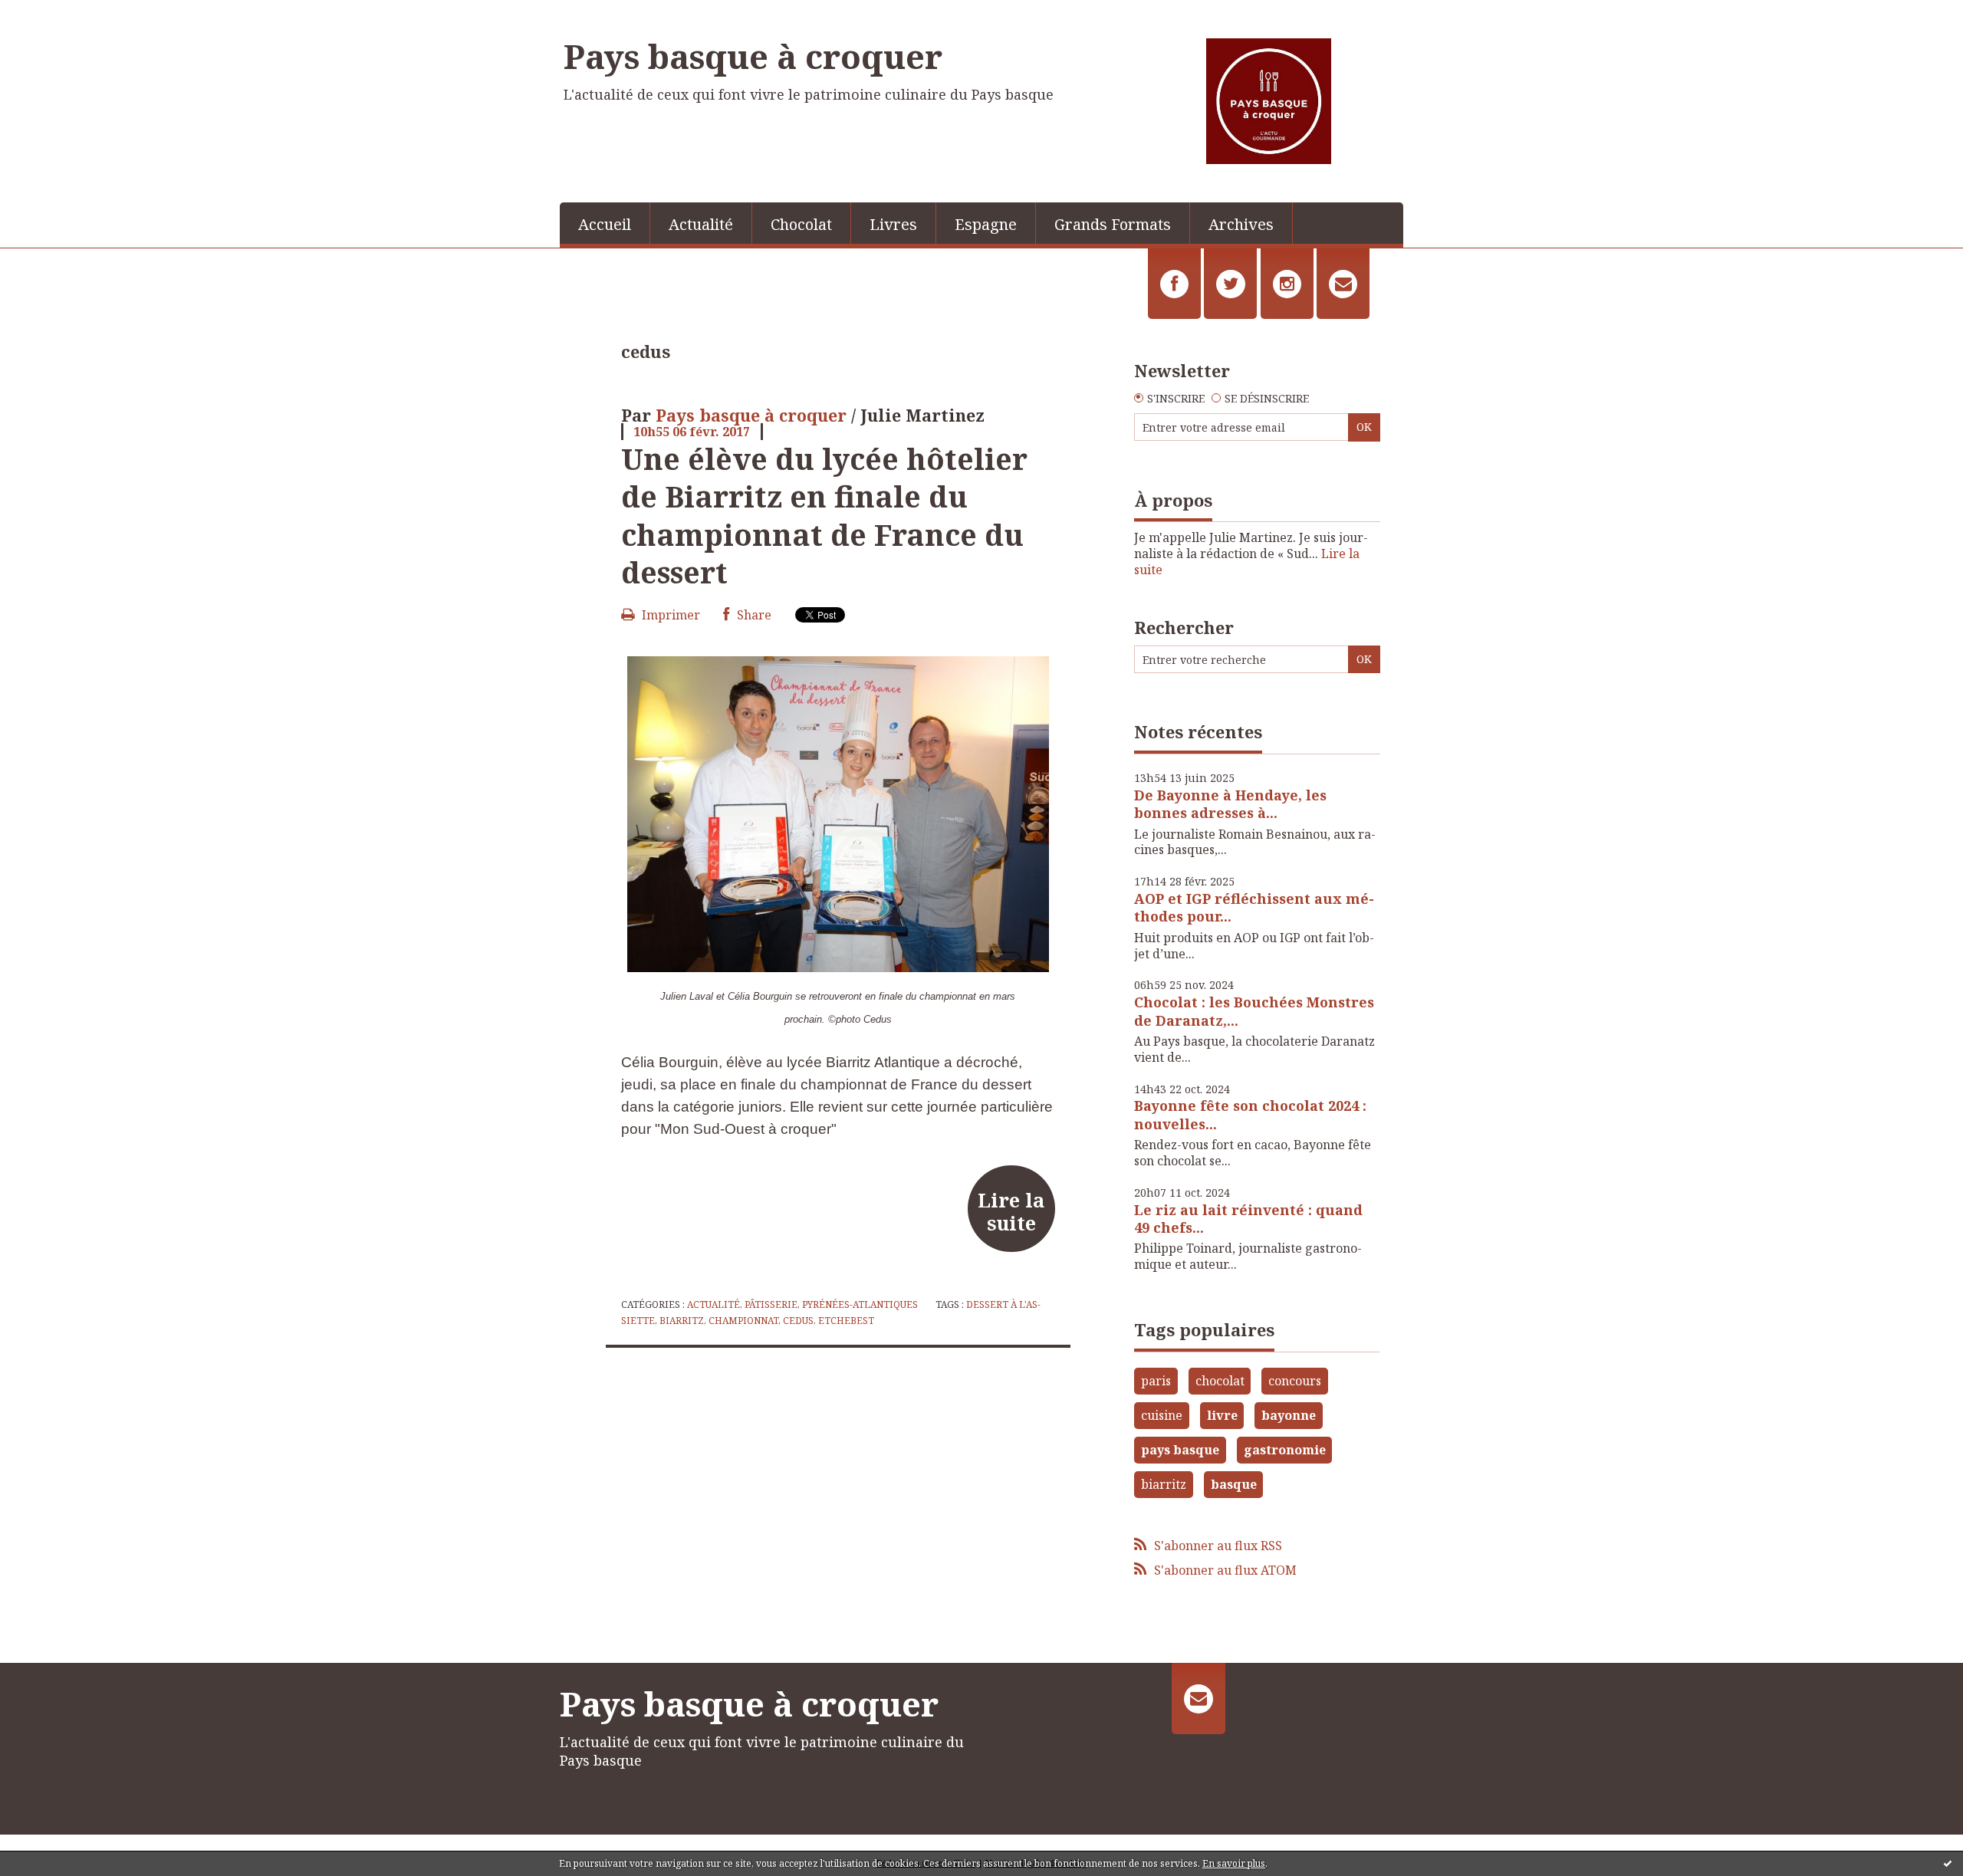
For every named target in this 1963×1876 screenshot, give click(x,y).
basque (1234, 1484)
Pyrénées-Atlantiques (860, 1304)
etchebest (846, 1321)
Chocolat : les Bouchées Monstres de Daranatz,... (1254, 1011)
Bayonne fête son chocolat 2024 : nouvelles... (1250, 1114)
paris (1156, 1381)
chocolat (1220, 1381)
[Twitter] (1230, 284)
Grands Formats (1113, 224)
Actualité (701, 224)
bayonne (1289, 1415)
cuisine (1162, 1415)
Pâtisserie (771, 1304)
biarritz (682, 1321)
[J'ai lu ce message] (1948, 1863)
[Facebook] (1174, 284)
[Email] (1343, 284)
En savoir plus (1234, 1863)
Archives (1241, 224)
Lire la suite (1011, 1211)
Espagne (986, 224)
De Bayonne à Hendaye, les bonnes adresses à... (1230, 804)
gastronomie (1285, 1450)
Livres (893, 224)
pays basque (1180, 1450)
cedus (798, 1321)
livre (1222, 1415)
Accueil (605, 224)
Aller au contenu (56, 14)
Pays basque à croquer (753, 56)
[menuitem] (605, 223)
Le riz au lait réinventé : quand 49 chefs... (1248, 1219)
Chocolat (801, 224)
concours (1295, 1381)
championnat (743, 1321)
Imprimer (669, 615)
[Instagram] (1287, 284)
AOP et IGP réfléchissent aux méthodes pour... (1254, 907)
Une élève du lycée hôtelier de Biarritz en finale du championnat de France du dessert (824, 515)
